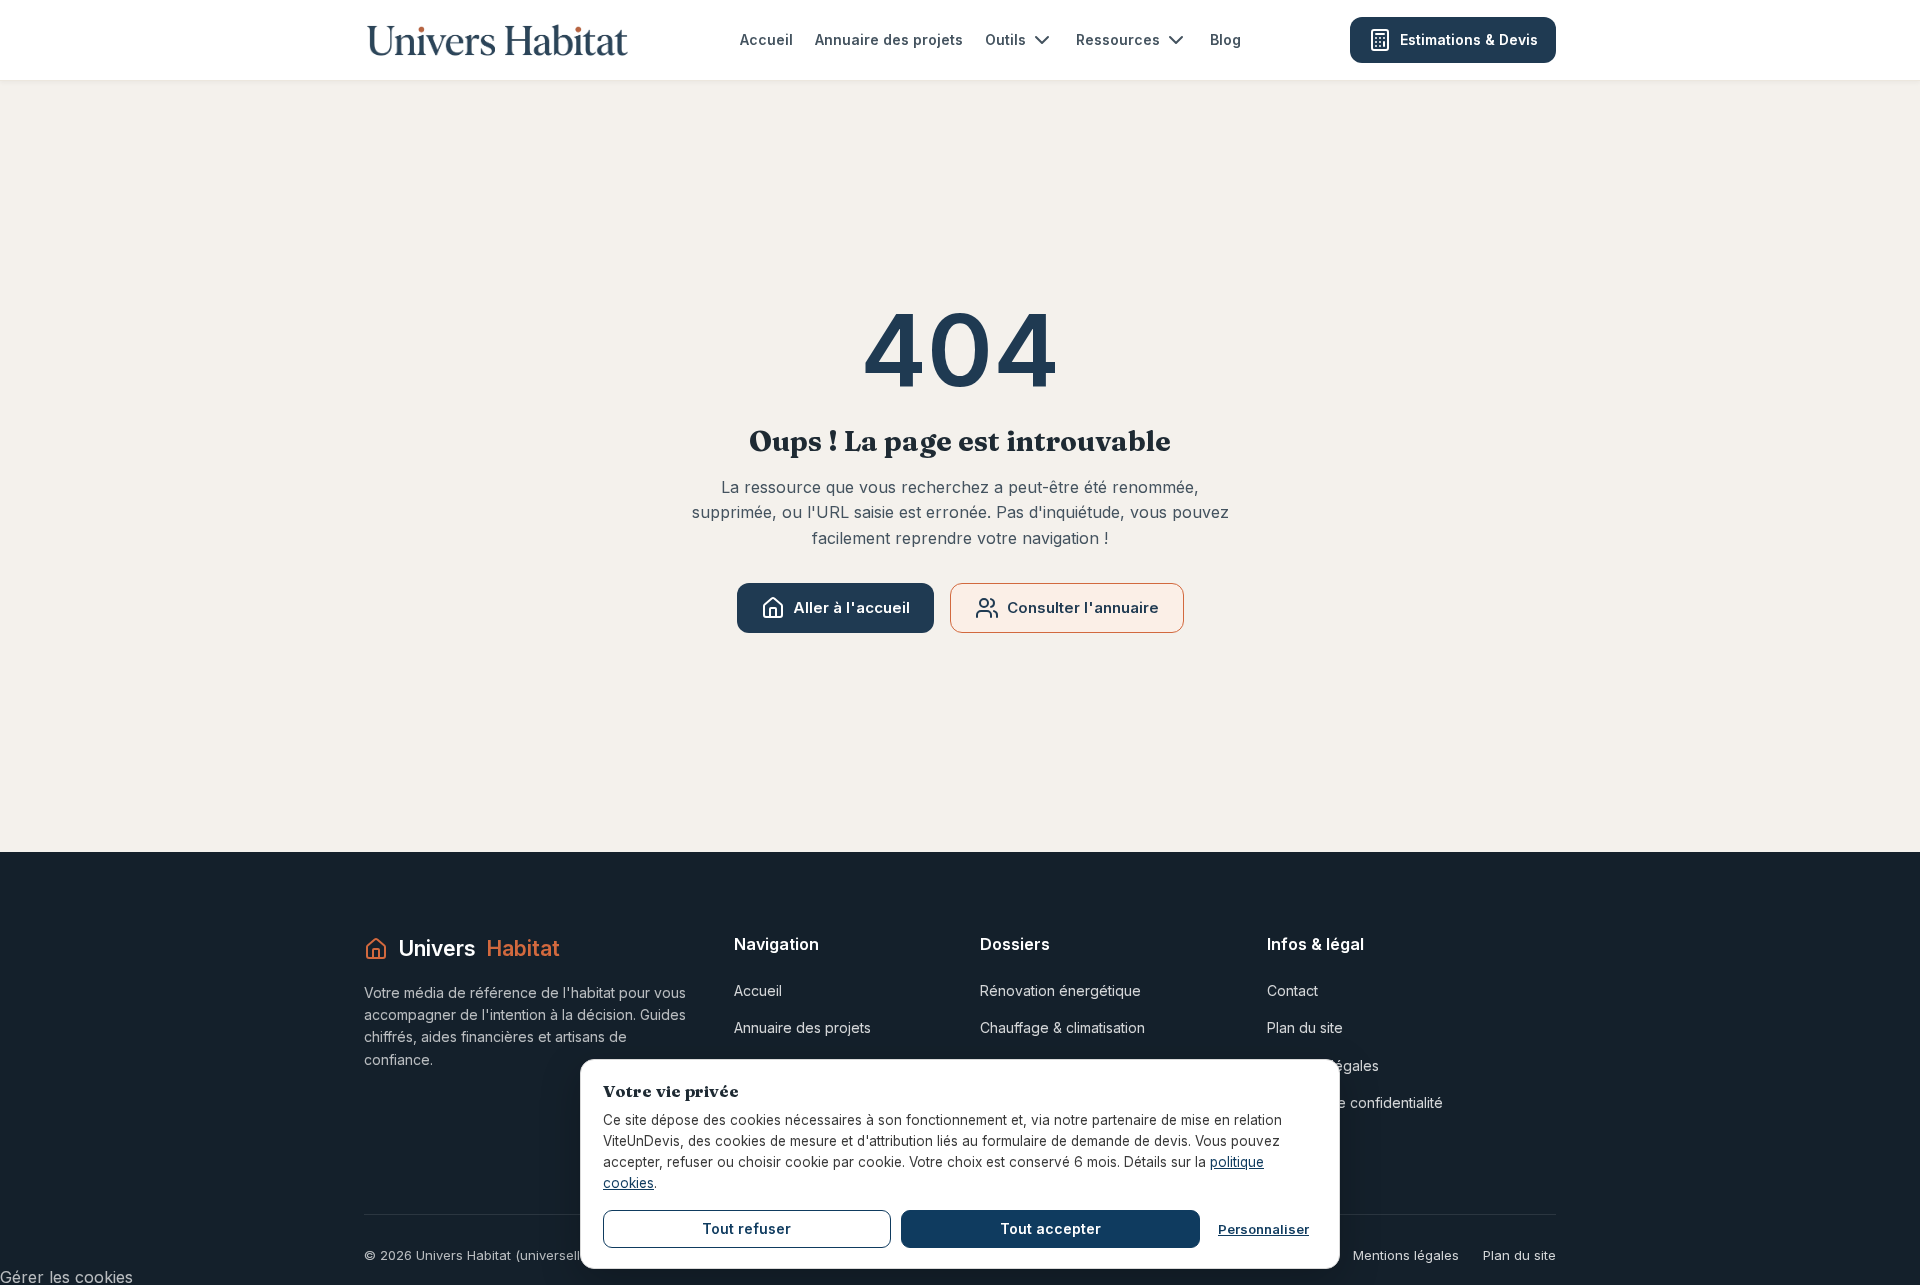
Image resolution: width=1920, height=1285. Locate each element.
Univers (479, 948)
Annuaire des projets (889, 39)
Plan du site (1305, 1027)
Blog (1225, 39)
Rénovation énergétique (1060, 990)
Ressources (1118, 39)
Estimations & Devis (1469, 39)
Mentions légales (1406, 1255)
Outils (1005, 39)
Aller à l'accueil (851, 607)
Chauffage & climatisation (1062, 1027)
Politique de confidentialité (1355, 1102)
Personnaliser (1263, 1229)
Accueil (766, 39)
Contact (1292, 990)
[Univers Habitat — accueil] (497, 40)
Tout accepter (1050, 1228)
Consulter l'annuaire (1083, 607)
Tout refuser (746, 1228)
